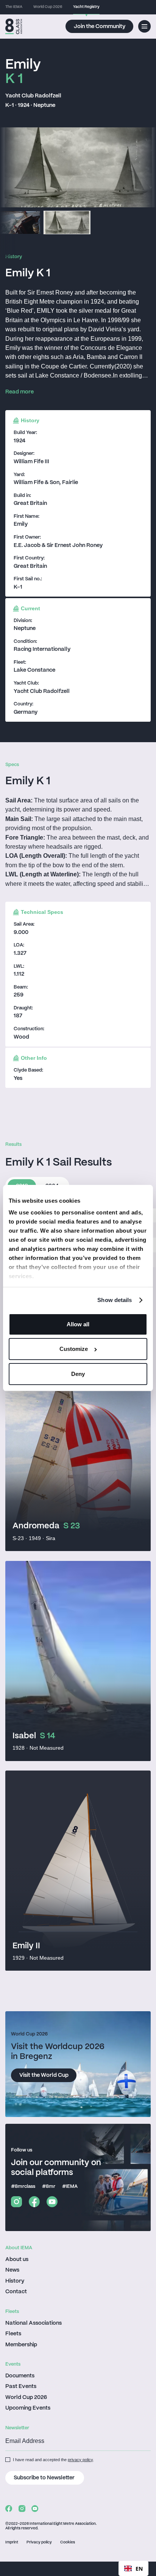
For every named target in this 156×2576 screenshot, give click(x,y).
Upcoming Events (28, 2408)
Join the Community (100, 27)
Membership (21, 2345)
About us (17, 2259)
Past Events (21, 2386)
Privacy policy (39, 2542)
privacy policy (80, 2460)
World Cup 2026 (26, 2397)
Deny (78, 1374)
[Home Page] (14, 27)
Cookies (68, 2542)
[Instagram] (16, 2202)
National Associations (34, 2323)
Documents (20, 2376)
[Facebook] (34, 2202)
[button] (144, 26)
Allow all (78, 1324)
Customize (74, 1349)
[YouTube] (52, 2202)
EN (139, 2569)
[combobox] (133, 2568)
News (12, 2270)
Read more (19, 392)
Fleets (13, 2334)
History (15, 2281)
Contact (16, 2292)
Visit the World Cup (44, 2075)
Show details (115, 1300)
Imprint (12, 2542)
